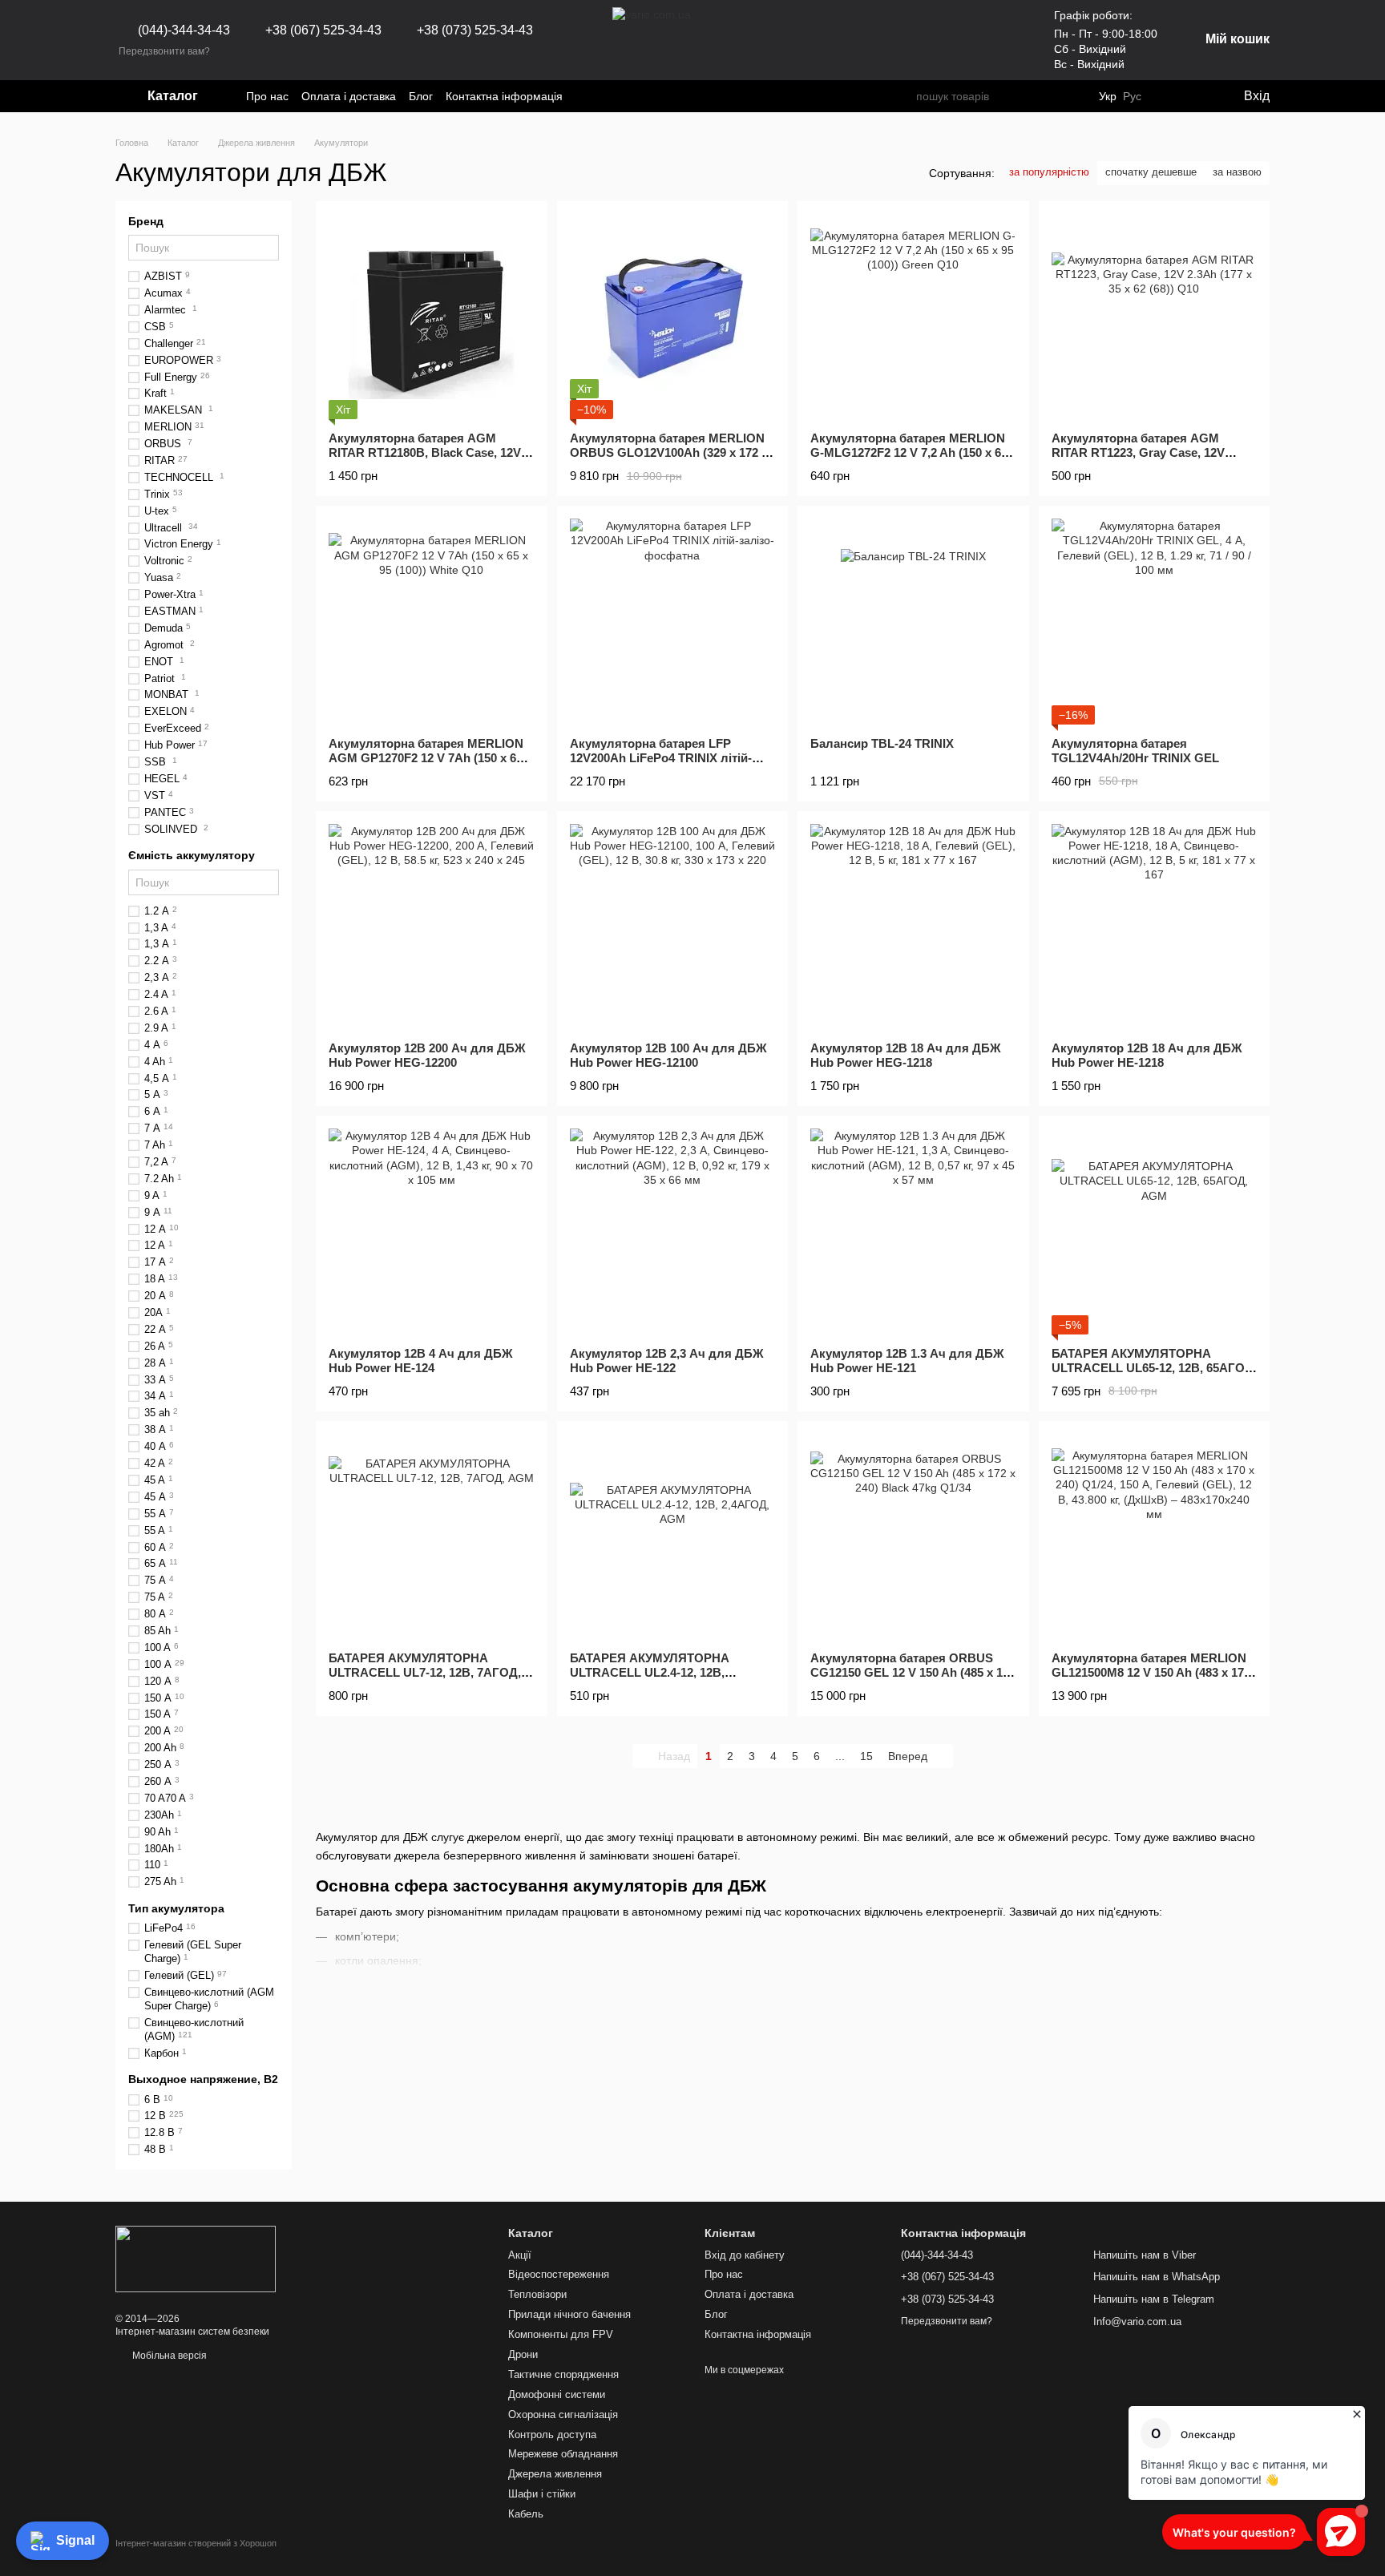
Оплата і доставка (349, 96)
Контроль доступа (552, 2435)
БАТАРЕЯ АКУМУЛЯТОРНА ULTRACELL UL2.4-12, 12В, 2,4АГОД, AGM (650, 1672)
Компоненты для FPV (561, 2334)
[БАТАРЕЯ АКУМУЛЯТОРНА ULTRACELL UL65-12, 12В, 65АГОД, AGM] (1155, 1231)
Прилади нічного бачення (569, 2314)
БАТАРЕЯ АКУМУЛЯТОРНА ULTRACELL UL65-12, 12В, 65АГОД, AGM (1154, 1368)
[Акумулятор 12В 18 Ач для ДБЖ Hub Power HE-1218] (1155, 927)
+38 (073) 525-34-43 (475, 30)
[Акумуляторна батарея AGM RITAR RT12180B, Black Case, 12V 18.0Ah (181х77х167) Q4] (432, 317)
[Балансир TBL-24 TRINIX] (913, 622)
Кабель (526, 2514)
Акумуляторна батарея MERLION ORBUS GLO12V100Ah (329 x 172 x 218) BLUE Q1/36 (669, 452)
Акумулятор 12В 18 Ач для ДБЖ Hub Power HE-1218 (1147, 1055)
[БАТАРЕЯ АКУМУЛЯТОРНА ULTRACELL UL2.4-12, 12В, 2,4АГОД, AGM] (673, 1537)
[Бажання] (1165, 96)
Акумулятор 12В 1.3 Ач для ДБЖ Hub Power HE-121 (907, 1361)
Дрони (523, 2354)
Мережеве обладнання (563, 2454)
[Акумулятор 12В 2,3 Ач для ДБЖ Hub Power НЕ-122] (673, 1231)
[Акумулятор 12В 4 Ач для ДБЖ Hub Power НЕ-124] (432, 1231)
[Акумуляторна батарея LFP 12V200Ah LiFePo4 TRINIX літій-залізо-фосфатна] (673, 622)
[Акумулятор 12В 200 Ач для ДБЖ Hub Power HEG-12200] (432, 927)
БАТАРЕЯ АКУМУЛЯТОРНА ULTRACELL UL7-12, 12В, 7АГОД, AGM (425, 1672)
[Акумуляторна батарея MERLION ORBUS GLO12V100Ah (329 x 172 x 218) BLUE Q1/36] (673, 317)
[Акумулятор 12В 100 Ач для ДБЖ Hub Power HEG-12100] (673, 927)
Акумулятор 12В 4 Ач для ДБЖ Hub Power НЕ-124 (421, 1361)
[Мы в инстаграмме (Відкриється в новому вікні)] (604, 96)
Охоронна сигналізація (563, 2414)
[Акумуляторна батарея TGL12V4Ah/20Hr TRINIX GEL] (1155, 622)
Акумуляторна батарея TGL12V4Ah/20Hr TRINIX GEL (1135, 751)
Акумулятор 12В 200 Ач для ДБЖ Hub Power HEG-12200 (427, 1055)
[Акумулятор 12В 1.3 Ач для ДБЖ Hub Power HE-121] (913, 1231)
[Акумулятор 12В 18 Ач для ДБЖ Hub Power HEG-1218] (913, 927)
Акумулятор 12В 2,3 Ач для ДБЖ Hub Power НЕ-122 (667, 1361)
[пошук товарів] (903, 96)
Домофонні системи (557, 2394)
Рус (1132, 96)
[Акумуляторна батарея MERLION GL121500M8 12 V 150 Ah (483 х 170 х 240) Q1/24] (1155, 1537)
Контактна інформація (504, 96)
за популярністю (1049, 172)
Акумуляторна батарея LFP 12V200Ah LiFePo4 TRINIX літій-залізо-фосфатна (661, 758)
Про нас (267, 96)
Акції (520, 2255)
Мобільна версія (168, 2356)
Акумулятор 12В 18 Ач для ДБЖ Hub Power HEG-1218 (906, 1055)
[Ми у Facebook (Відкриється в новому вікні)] (585, 96)
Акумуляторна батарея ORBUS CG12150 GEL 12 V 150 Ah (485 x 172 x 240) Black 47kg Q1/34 (913, 1672)
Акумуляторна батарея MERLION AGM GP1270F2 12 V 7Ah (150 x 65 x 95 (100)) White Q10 (430, 758)
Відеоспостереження (559, 2274)
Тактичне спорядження (563, 2374)
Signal (75, 2540)
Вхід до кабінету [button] (745, 2255)
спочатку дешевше (1151, 172)
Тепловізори (537, 2294)
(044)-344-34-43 (184, 30)
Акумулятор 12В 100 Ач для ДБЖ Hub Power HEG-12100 (668, 1055)
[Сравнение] (1197, 96)
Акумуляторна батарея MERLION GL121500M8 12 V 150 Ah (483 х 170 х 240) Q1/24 (1151, 1672)
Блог (421, 96)
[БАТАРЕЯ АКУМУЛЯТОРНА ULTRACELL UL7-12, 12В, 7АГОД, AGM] (432, 1537)
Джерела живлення (555, 2474)
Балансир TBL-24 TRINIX (882, 743)
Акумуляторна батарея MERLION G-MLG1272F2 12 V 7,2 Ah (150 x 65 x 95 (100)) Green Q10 (909, 452)
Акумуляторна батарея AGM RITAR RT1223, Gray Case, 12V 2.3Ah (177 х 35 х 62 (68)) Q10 (1138, 452)
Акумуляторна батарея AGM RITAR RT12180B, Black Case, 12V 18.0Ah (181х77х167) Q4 (425, 452)
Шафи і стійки (542, 2494)
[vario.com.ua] (196, 2259)
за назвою (1237, 172)
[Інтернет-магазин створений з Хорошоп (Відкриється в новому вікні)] (196, 2557)
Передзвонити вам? (164, 51)
